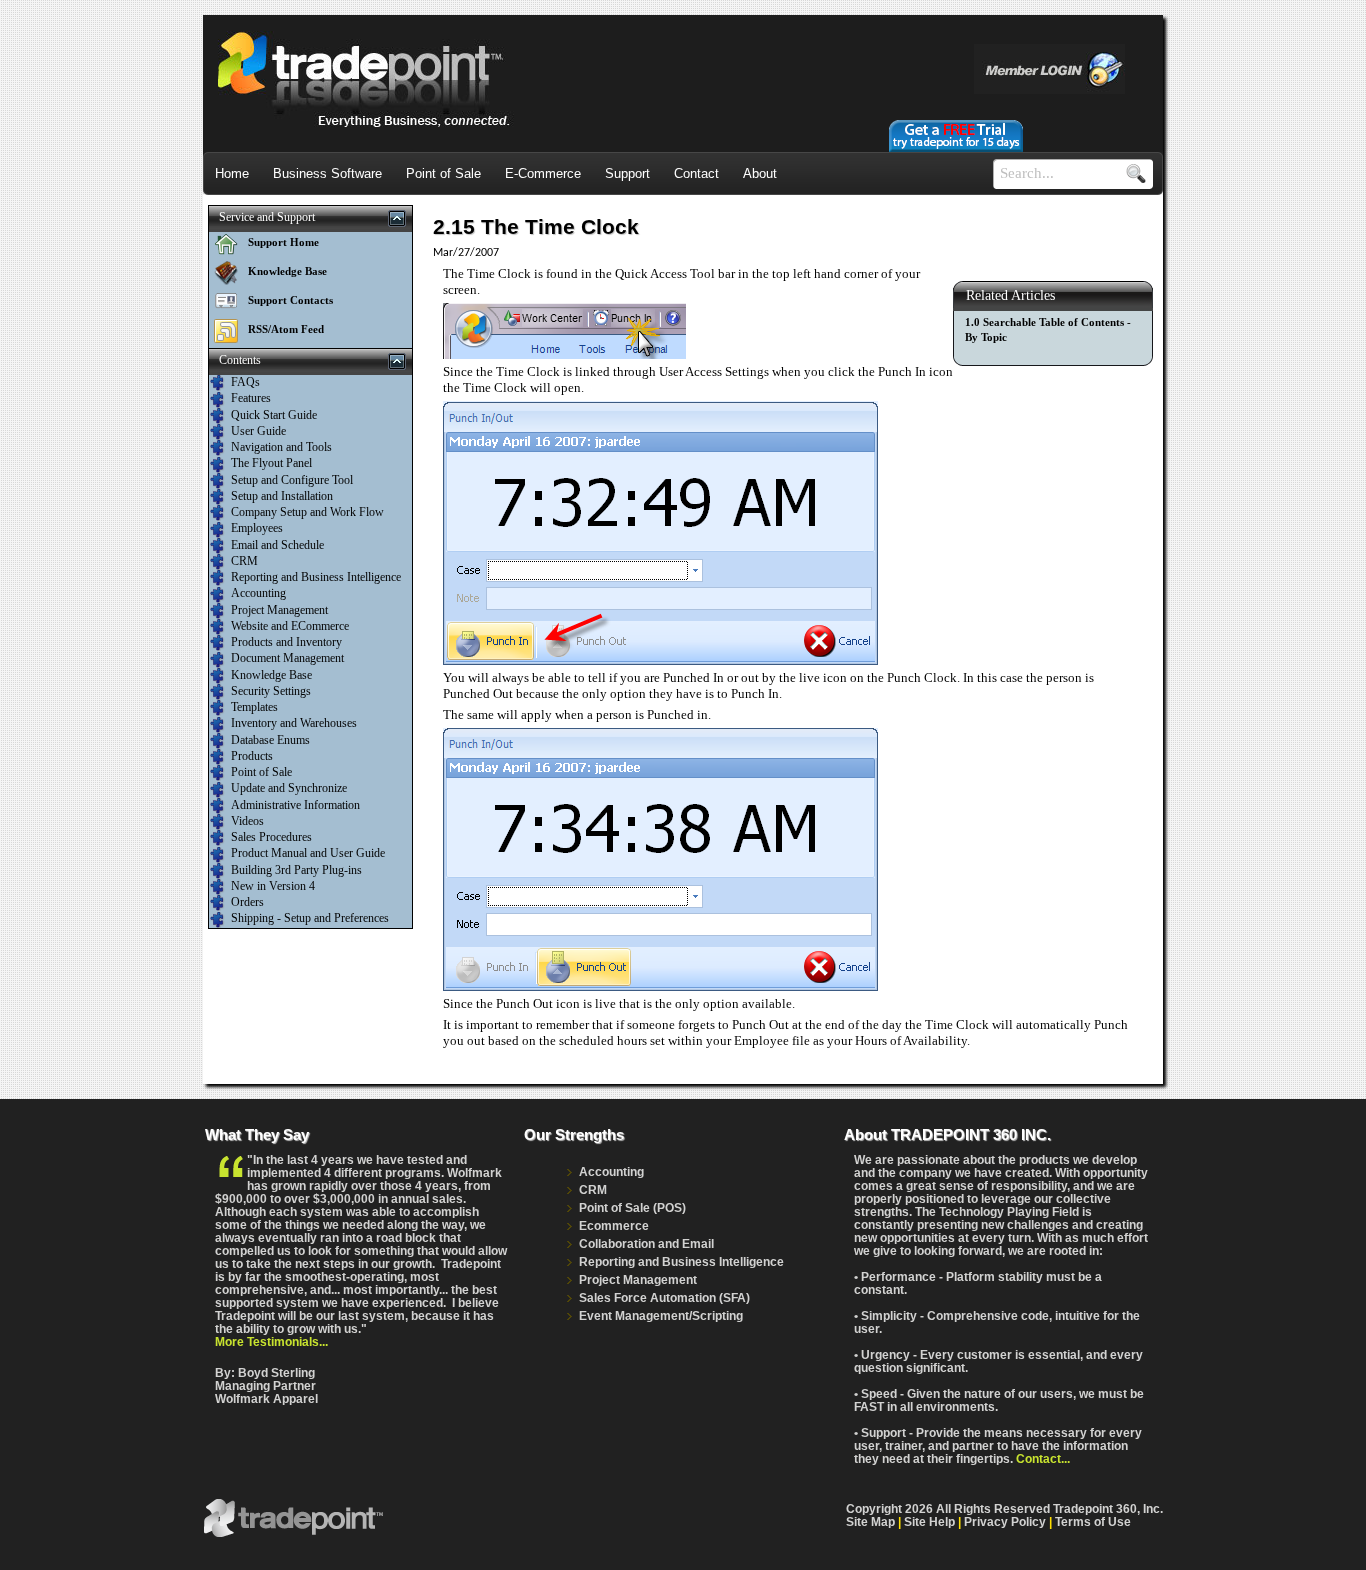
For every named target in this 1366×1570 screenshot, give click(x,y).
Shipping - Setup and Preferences (310, 918)
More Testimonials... (271, 1341)
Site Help (929, 1521)
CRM (244, 561)
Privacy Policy (1005, 1521)
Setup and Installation (282, 496)
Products (252, 756)
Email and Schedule (277, 545)
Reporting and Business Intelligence (316, 577)
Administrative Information (295, 805)
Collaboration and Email (646, 1243)
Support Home (283, 242)
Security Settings (271, 691)
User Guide (258, 431)
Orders (247, 902)
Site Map (870, 1521)
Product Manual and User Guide (308, 853)
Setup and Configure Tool (292, 480)
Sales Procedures (271, 837)
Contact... (1043, 1458)
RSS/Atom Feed (286, 329)
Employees (257, 528)
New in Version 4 (273, 886)
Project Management (279, 610)
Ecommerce (614, 1225)
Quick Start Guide (274, 415)
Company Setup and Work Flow (307, 512)
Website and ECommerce (290, 626)
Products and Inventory (286, 642)
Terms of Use (1093, 1521)
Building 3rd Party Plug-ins (296, 870)
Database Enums (270, 740)
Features (251, 398)
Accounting (258, 593)
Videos (247, 821)
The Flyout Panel (271, 463)
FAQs (245, 382)
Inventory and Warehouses (294, 723)
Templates (254, 707)
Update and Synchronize (289, 788)
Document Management (287, 658)
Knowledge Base (287, 271)
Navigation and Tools (281, 447)
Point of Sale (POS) (632, 1207)
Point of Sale (261, 772)
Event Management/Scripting (661, 1315)
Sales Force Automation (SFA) (664, 1297)
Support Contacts (290, 300)
